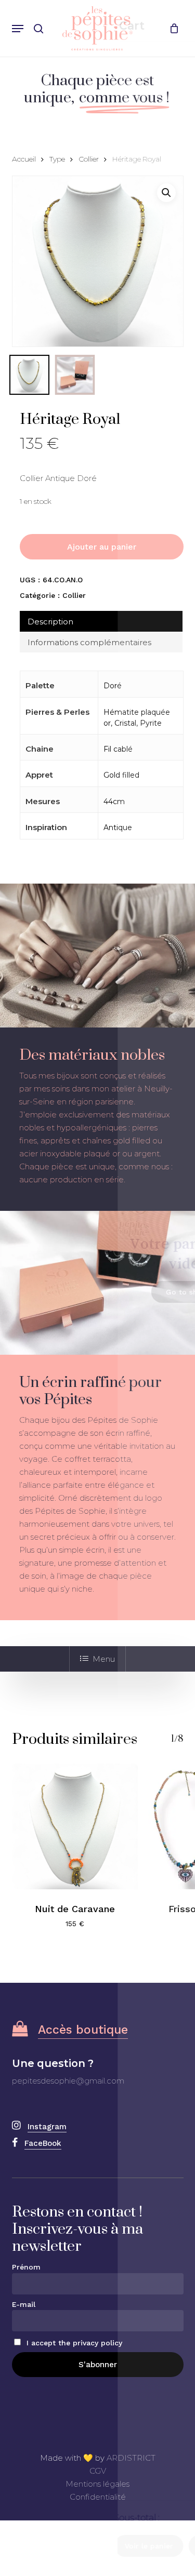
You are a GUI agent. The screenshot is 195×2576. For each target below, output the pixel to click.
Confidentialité (98, 2497)
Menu (104, 1659)
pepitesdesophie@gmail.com (68, 2081)
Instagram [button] (47, 2127)
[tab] (101, 621)
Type (57, 159)
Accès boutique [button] (83, 2030)
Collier (89, 159)
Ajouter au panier (102, 547)
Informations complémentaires (89, 642)
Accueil (24, 159)
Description (50, 622)
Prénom (26, 2267)
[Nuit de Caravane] (75, 1827)
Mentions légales (97, 2484)
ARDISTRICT (131, 2458)
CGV (98, 2471)
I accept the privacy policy (73, 2343)
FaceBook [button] (43, 2143)
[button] (18, 29)
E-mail (24, 2304)
